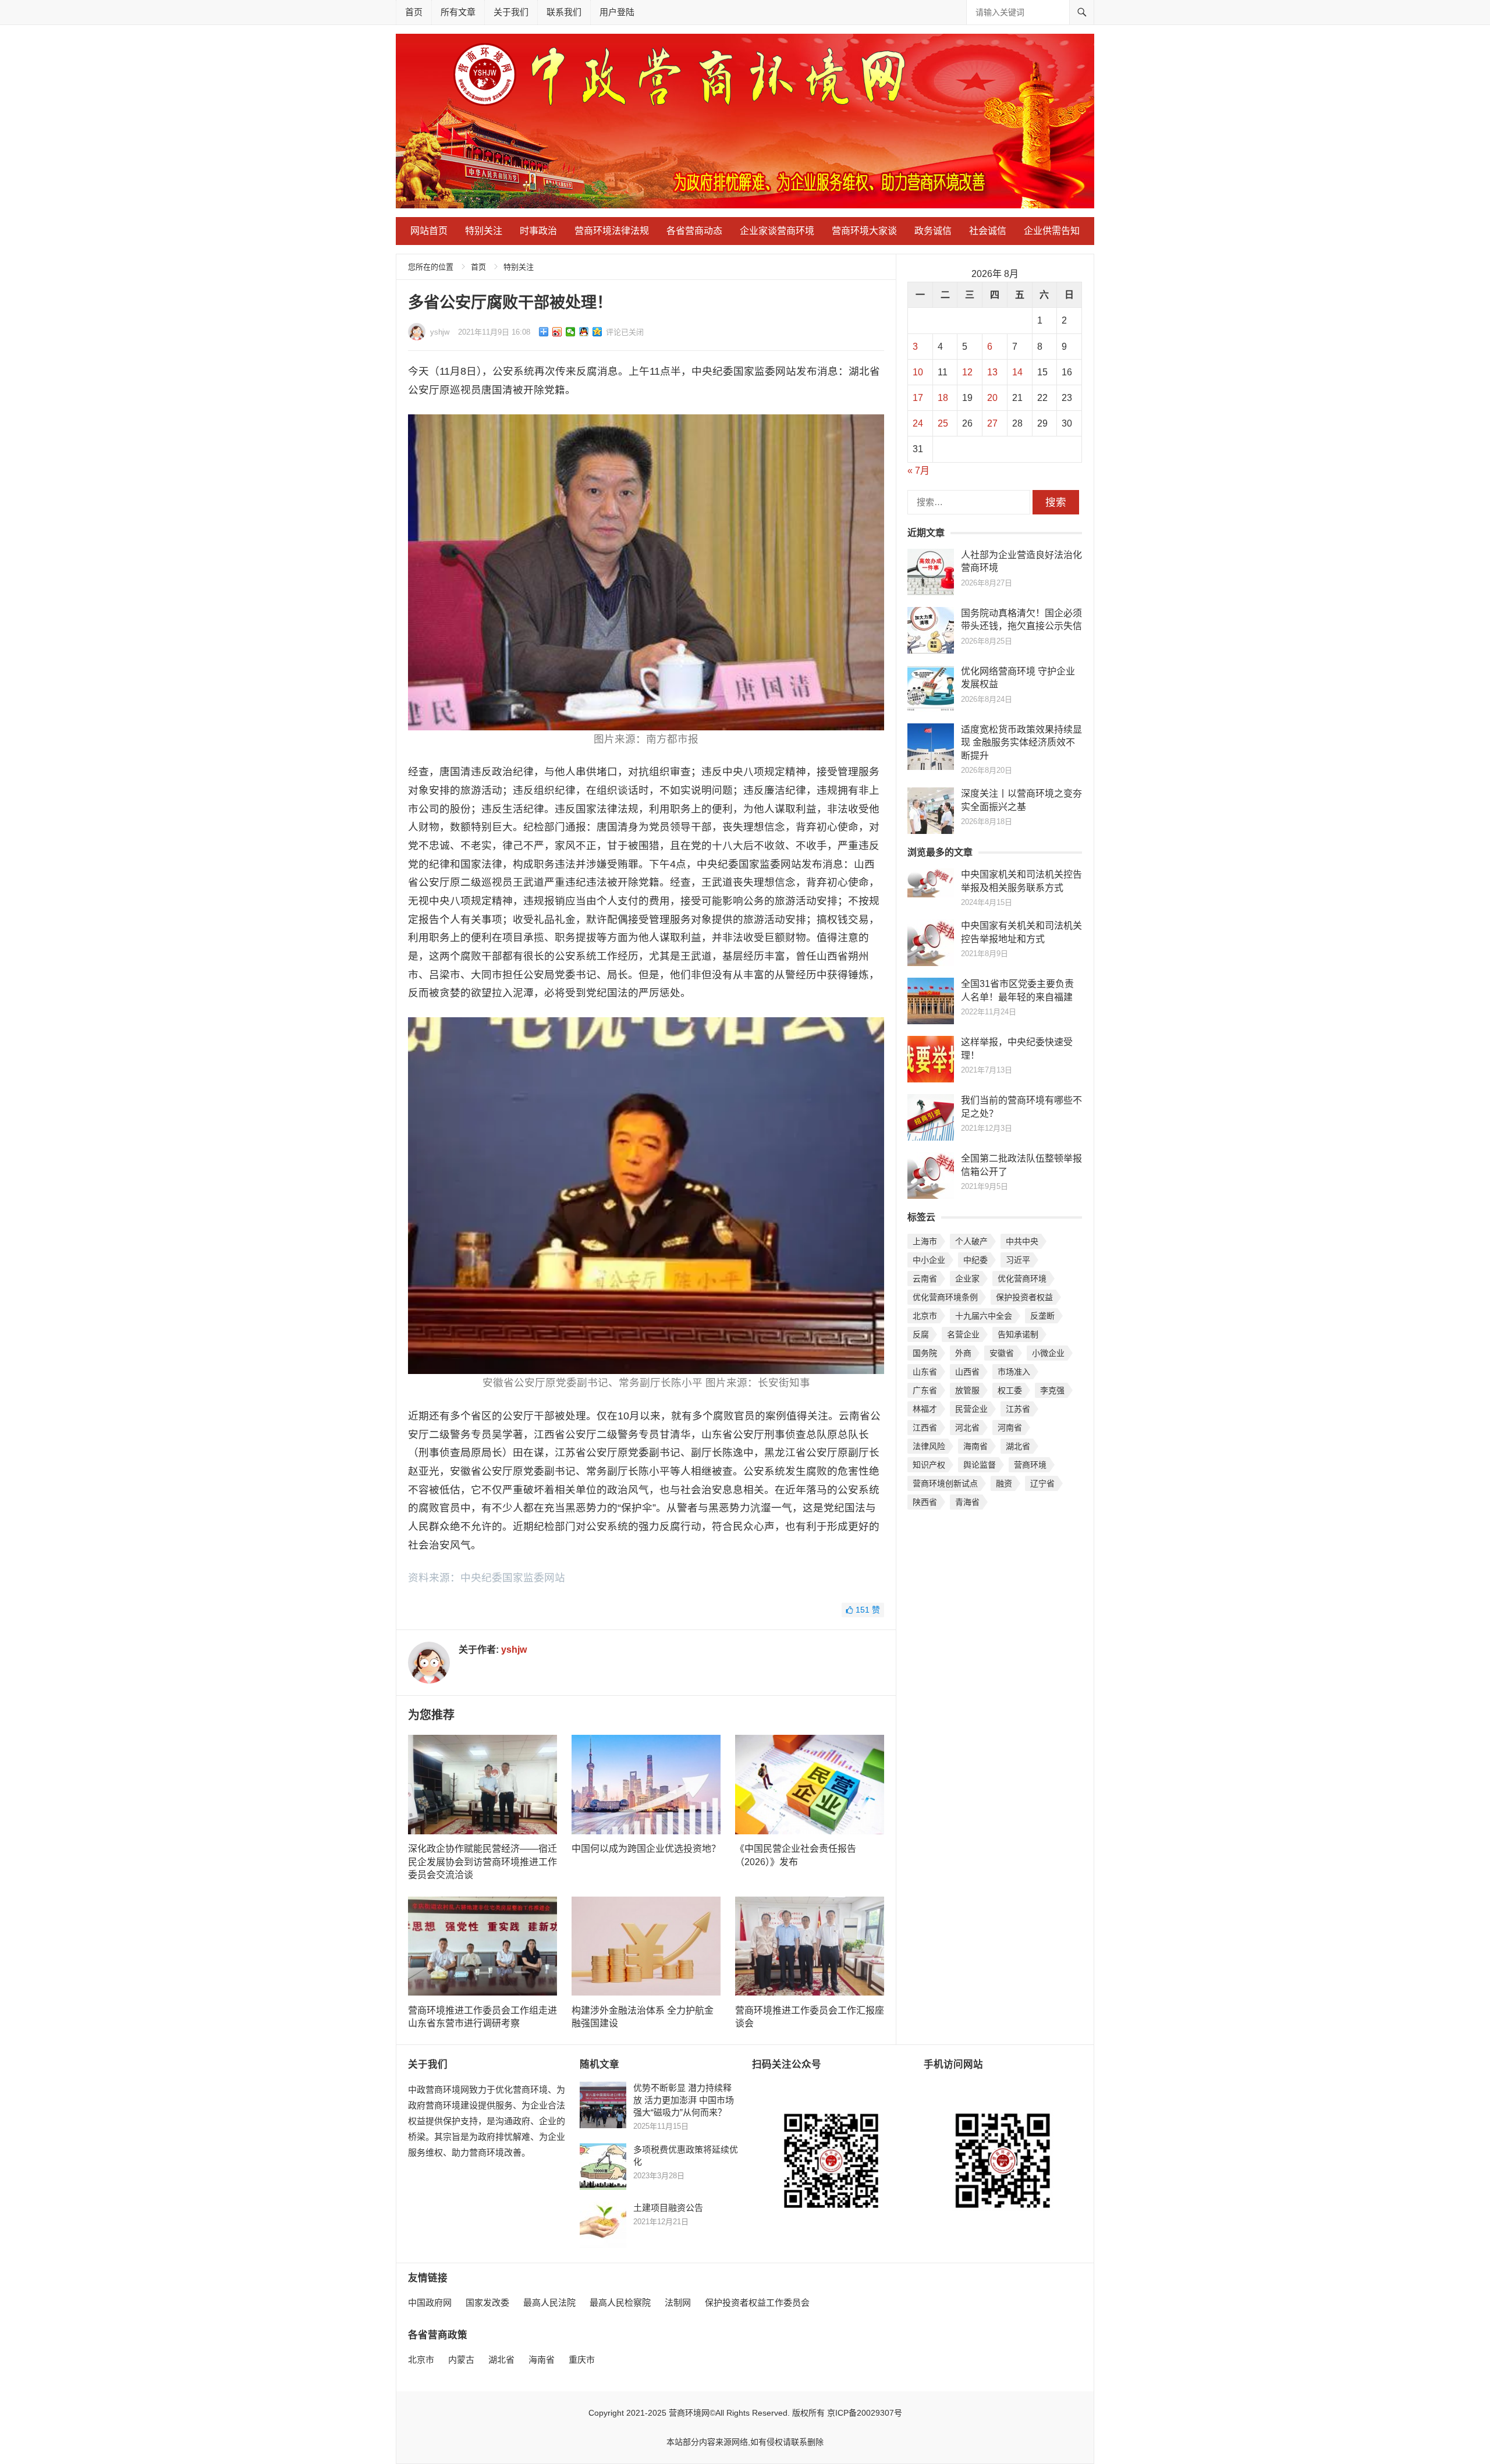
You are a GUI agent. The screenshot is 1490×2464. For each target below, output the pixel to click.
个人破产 (971, 1241)
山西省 (967, 1372)
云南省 (925, 1279)
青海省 (967, 1502)
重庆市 (582, 2360)
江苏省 (1018, 1409)
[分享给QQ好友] (584, 332)
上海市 (925, 1241)
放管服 (967, 1390)
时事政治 (538, 231)
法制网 (678, 2303)
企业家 (967, 1279)
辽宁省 (1042, 1483)
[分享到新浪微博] (557, 332)
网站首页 (429, 231)
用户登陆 (617, 12)
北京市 (925, 1316)
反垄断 (1042, 1316)
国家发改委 (487, 2303)
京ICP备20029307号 (865, 2413)
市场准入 (1014, 1372)
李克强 (1052, 1390)
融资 (1004, 1483)
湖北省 (1018, 1446)
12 (967, 372)
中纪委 (975, 1260)
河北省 (967, 1428)
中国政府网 (430, 2303)
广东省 (925, 1390)
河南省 (1010, 1428)
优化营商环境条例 (945, 1297)
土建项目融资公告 (668, 2208)
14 (1017, 372)
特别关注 (484, 231)
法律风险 (929, 1446)
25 (943, 423)
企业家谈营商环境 (777, 231)
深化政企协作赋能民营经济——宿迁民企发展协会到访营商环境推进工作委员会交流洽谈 (483, 1862)
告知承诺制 (1018, 1334)
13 (992, 372)
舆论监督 (980, 1465)
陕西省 (925, 1502)
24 (918, 423)
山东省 (925, 1372)
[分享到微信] (571, 332)
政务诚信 (933, 231)
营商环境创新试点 (945, 1483)
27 (992, 423)
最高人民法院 (549, 2303)
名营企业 (963, 1334)
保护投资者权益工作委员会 (757, 2303)
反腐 (921, 1334)
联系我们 (564, 12)
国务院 (925, 1353)
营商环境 (1030, 1465)
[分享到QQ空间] (597, 332)
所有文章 (458, 12)
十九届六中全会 (984, 1316)
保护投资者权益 (1024, 1297)
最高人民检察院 (620, 2303)
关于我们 (511, 12)
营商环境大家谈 (864, 231)
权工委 (1010, 1390)
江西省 (925, 1428)
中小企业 (929, 1260)
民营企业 (971, 1409)
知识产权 (929, 1465)
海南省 (975, 1446)
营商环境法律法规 (612, 231)
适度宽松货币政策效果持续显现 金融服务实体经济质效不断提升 (1021, 743)
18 (943, 398)
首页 (414, 12)
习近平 (1018, 1260)
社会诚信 (988, 231)
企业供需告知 (1052, 231)
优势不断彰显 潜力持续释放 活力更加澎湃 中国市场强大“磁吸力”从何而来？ (684, 2100)
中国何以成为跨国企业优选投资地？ (646, 1849)
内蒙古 (461, 2360)
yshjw (440, 332)
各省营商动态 (694, 231)
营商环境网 (689, 2413)
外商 (963, 1353)
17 (918, 398)
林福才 (925, 1409)
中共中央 (1022, 1241)
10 (918, 372)
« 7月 (918, 471)
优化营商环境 (1022, 1279)
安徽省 (1002, 1353)
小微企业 (1048, 1353)
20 (992, 398)
